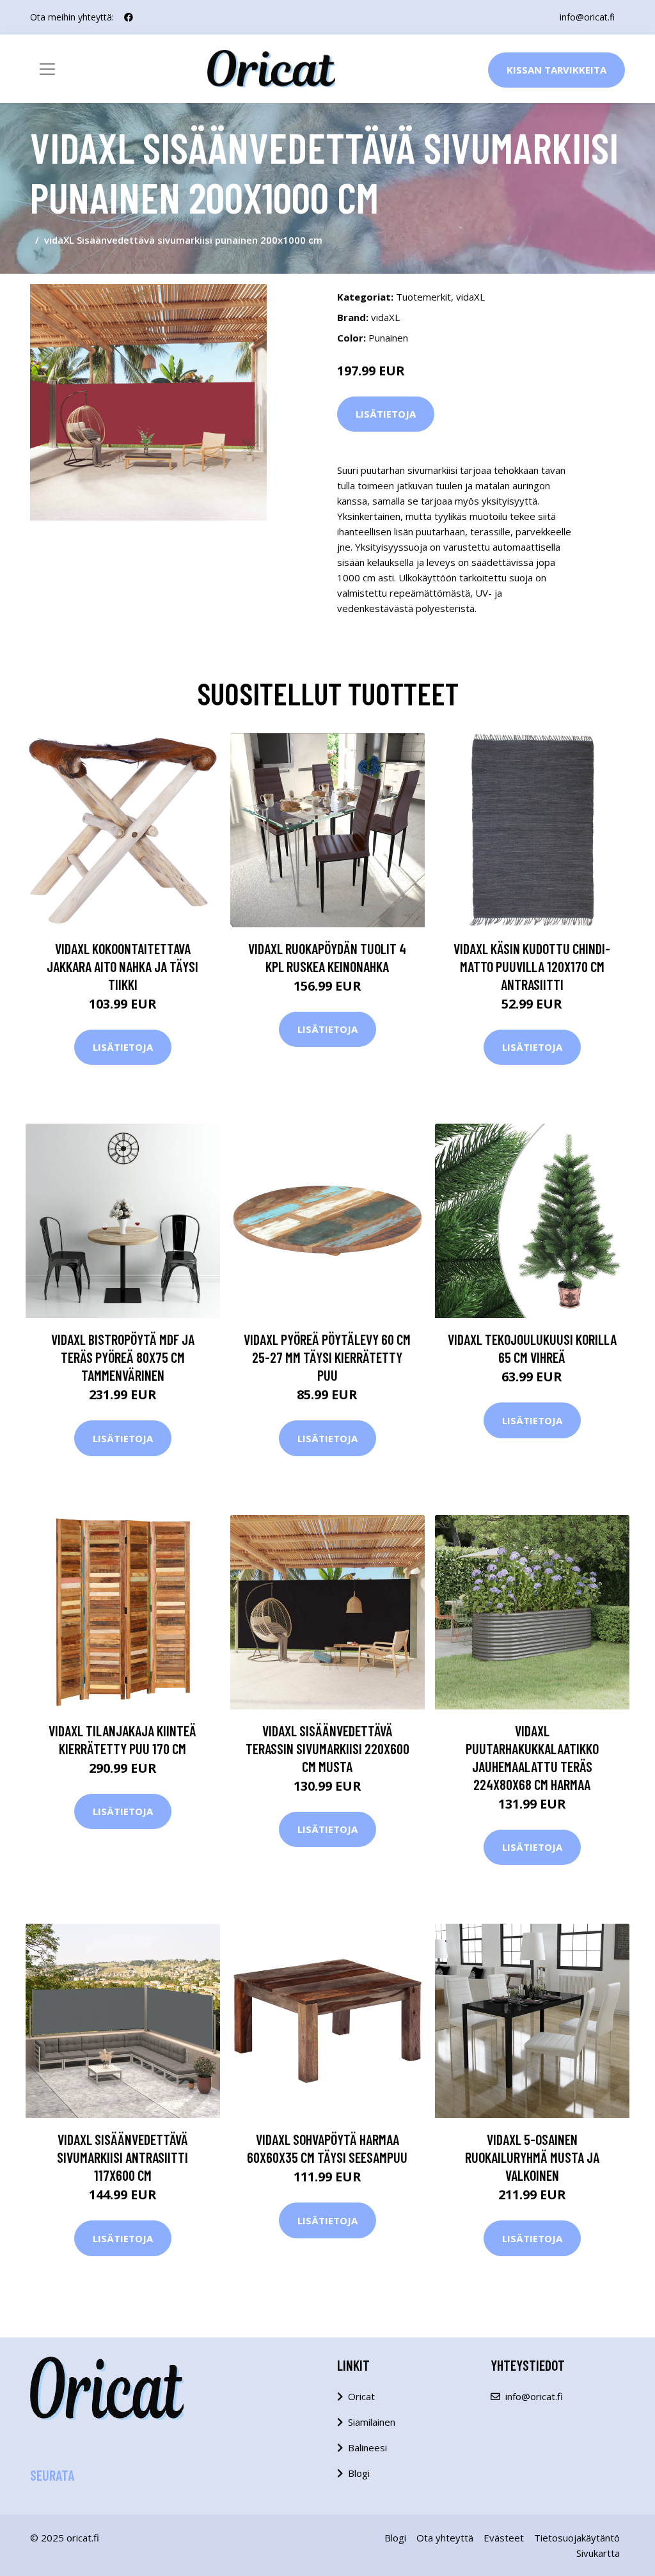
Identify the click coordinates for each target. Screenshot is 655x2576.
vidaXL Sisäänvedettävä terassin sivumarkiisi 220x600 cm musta (327, 1748)
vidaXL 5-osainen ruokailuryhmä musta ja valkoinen (532, 2157)
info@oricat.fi (587, 17)
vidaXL (470, 297)
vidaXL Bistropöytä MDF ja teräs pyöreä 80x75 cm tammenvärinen (123, 1357)
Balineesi (367, 2447)
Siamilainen (372, 2422)
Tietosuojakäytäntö (577, 2538)
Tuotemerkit (423, 297)
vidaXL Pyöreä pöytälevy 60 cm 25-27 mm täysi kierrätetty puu (327, 1357)
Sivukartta (598, 2553)
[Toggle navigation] (47, 69)
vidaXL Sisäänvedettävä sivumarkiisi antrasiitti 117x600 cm (122, 2157)
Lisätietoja (386, 414)
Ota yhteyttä (445, 2538)
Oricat (361, 2396)
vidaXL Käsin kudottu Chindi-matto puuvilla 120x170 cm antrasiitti (532, 966)
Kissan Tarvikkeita (556, 70)
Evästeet (504, 2538)
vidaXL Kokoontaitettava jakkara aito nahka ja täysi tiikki (122, 966)
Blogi (359, 2473)
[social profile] (129, 17)
